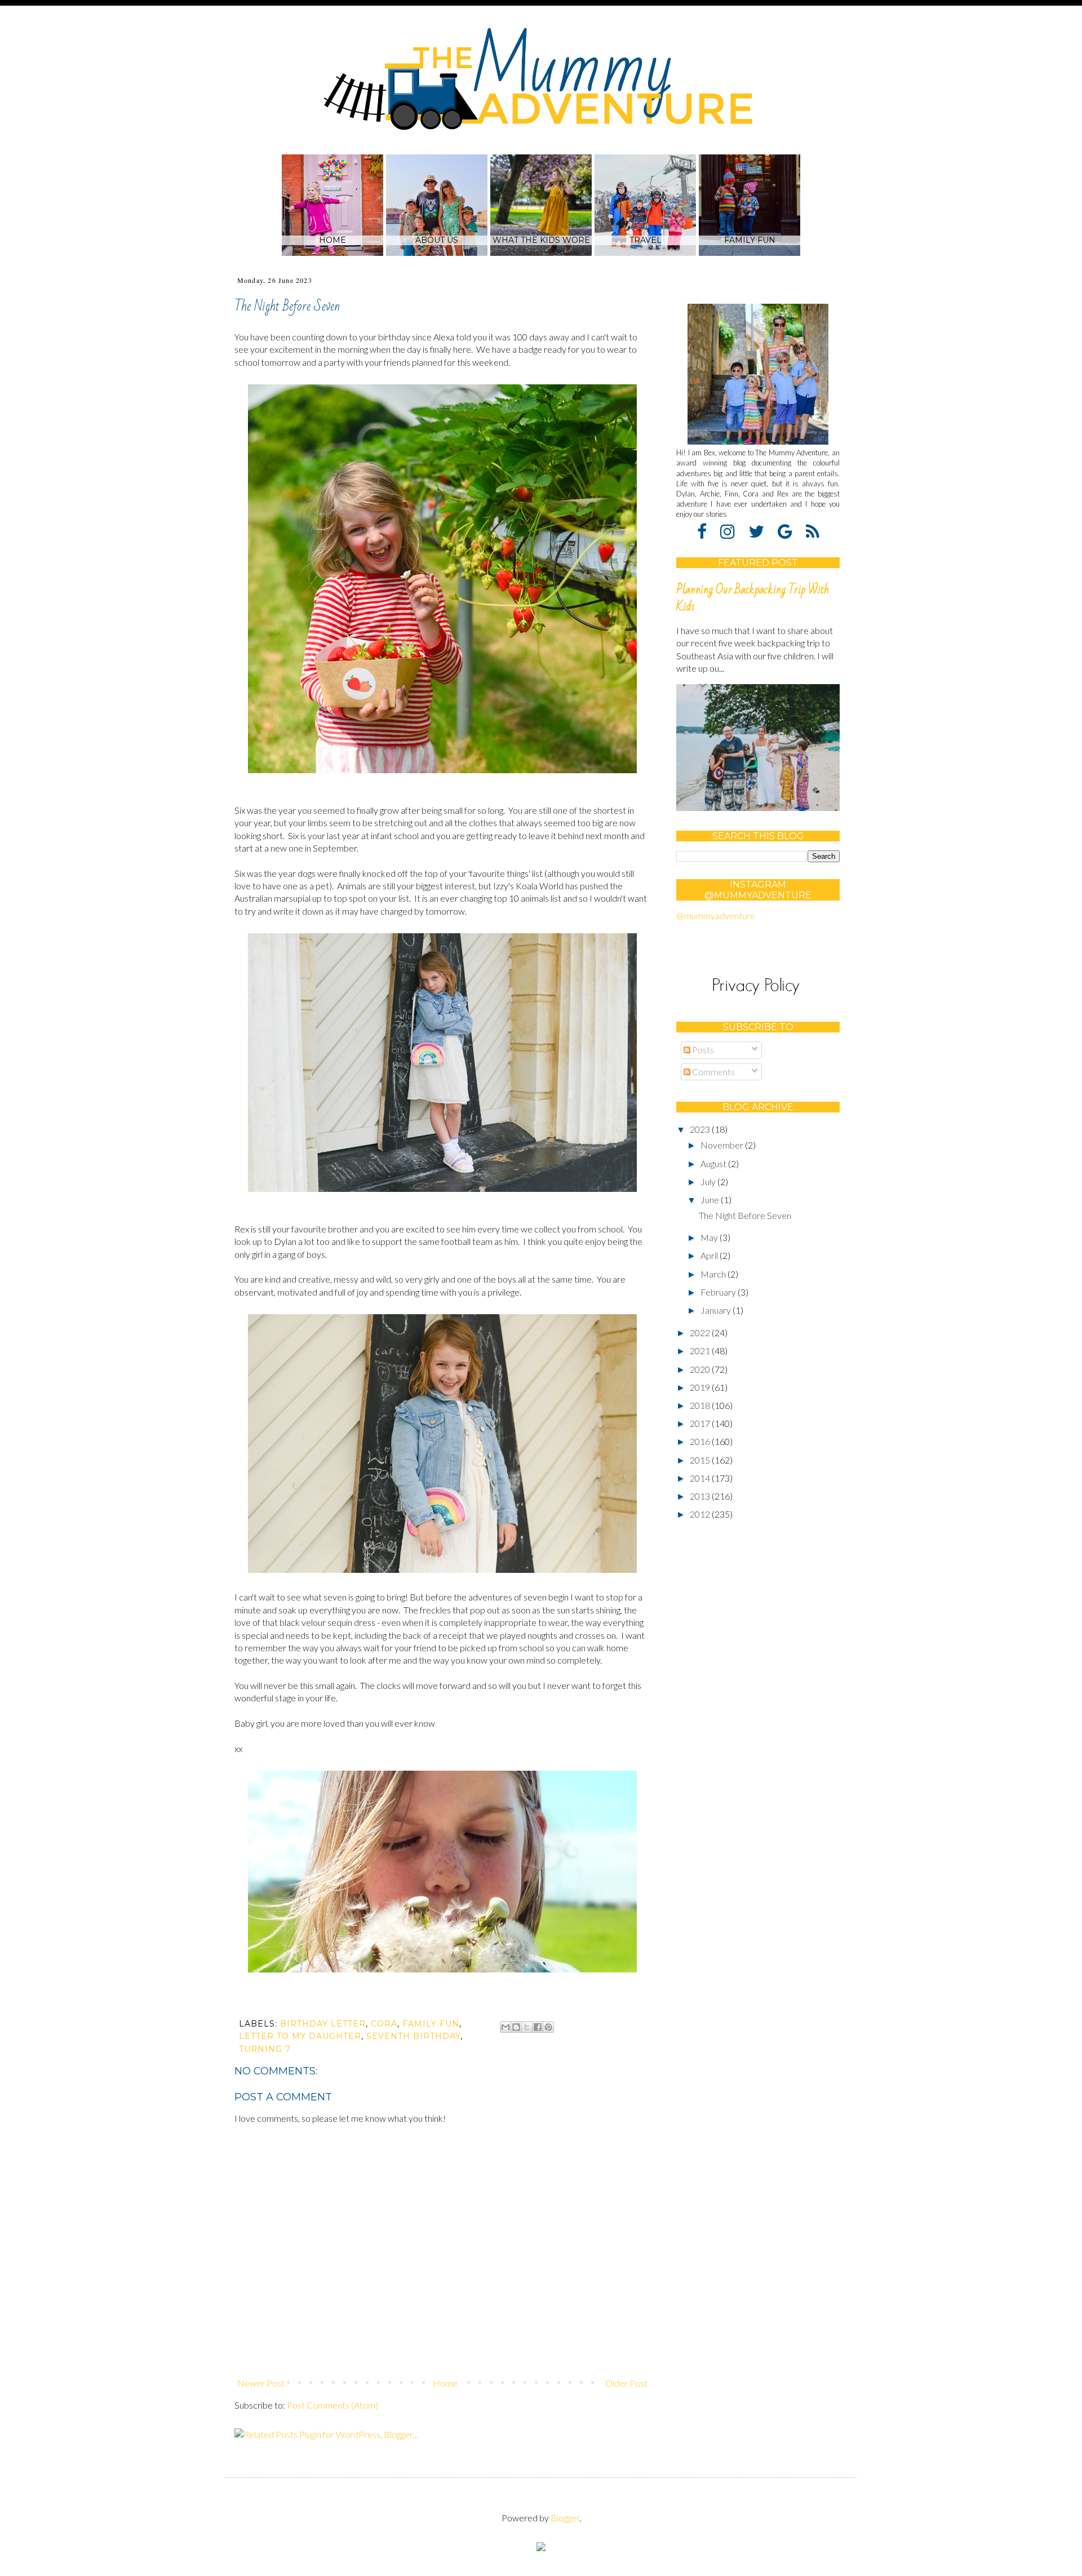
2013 (701, 1496)
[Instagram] (733, 531)
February (719, 1292)
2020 (701, 1369)
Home (445, 2383)
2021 (701, 1351)
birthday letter (323, 2024)
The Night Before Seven (745, 1215)
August (714, 1163)
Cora (384, 2024)
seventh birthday (413, 2036)
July (709, 1181)
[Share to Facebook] (538, 2027)
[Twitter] (762, 531)
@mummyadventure (716, 915)
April (710, 1255)
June (711, 1200)
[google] (791, 531)
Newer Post (261, 2383)
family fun (431, 2024)
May (710, 1237)
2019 (701, 1387)
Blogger (565, 2518)
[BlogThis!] (516, 2027)
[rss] (813, 531)
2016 (701, 1441)
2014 (701, 1478)
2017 (701, 1423)
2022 (701, 1333)
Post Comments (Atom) (332, 2405)
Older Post (626, 2383)
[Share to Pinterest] (548, 2027)
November (723, 1145)
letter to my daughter (300, 2036)
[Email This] (505, 2027)
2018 (701, 1405)
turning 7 (265, 2049)
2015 (701, 1460)
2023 (701, 1129)
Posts (702, 1050)
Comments (713, 1072)
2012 (701, 1514)
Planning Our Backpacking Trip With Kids (753, 598)
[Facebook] (708, 531)
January (717, 1310)
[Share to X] (527, 2027)
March (714, 1274)
